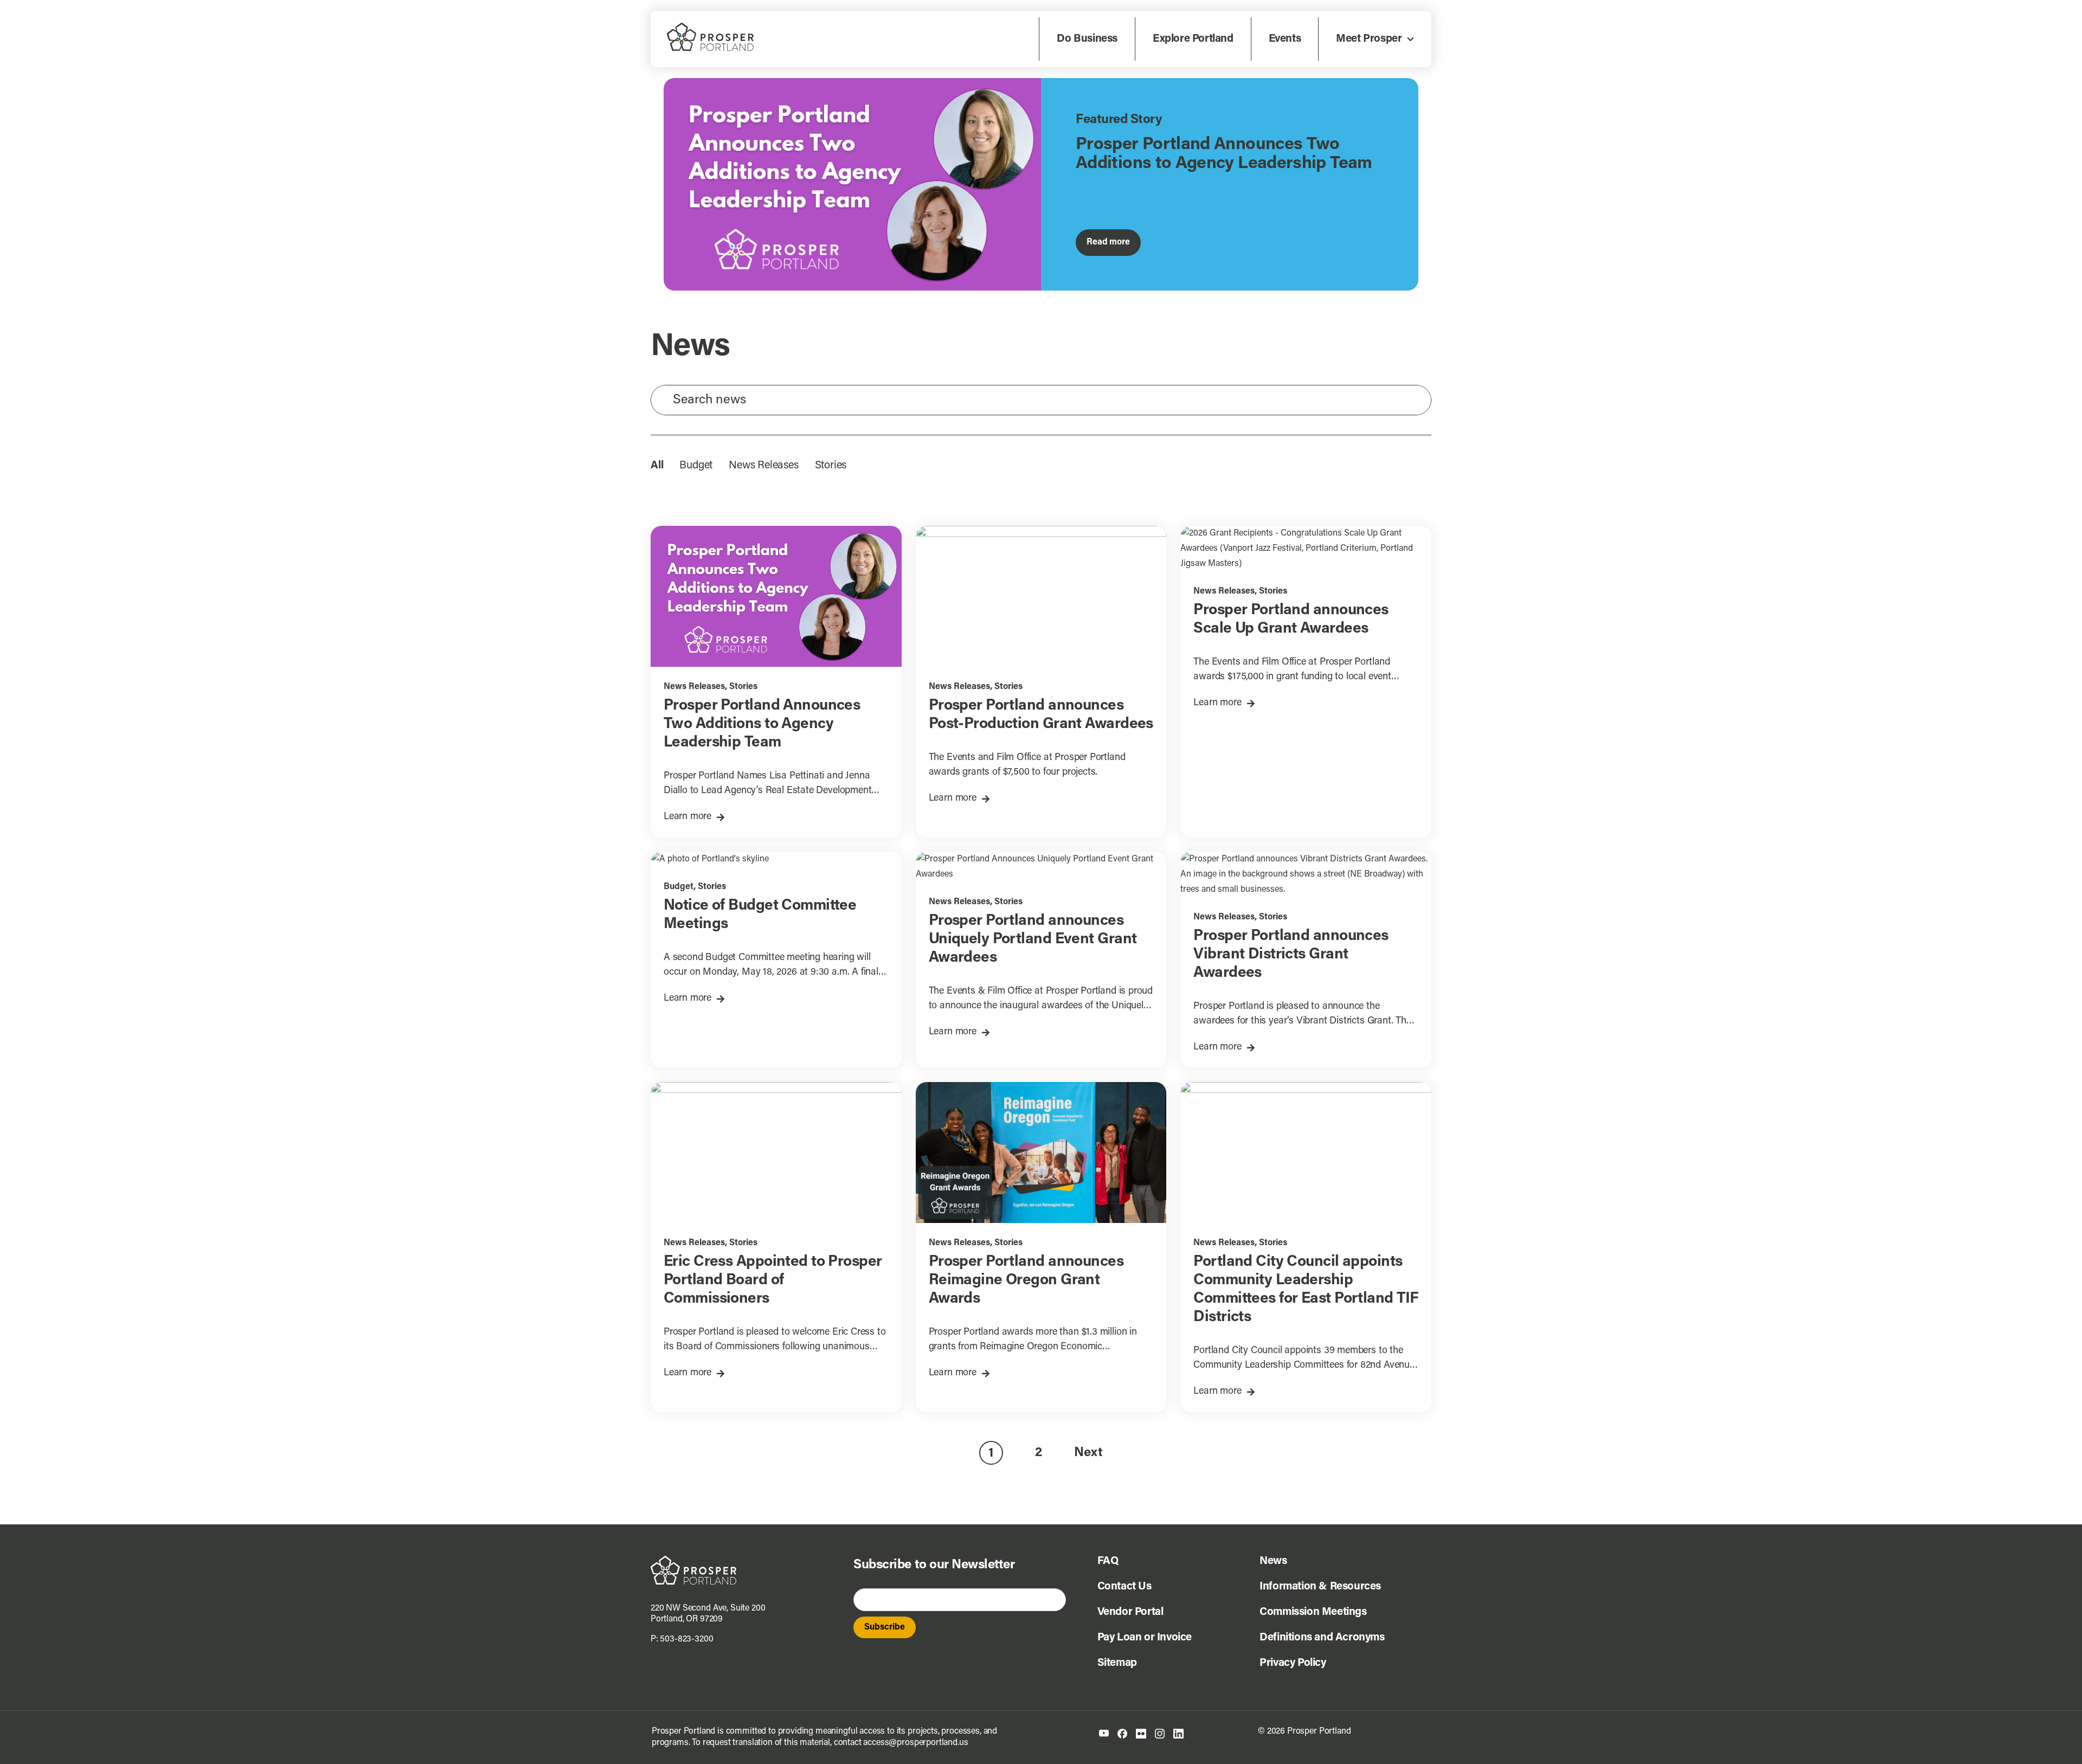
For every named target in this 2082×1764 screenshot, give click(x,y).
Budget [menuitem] (696, 466)
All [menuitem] (657, 466)
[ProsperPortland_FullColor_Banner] (710, 27)
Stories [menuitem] (831, 466)
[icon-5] (1178, 1733)
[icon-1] (1104, 1734)
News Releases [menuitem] (763, 466)
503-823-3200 (686, 1639)
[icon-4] (1160, 1733)
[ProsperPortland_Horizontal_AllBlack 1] (693, 1560)
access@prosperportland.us (915, 1743)
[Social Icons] (1122, 1733)
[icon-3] (1141, 1733)
